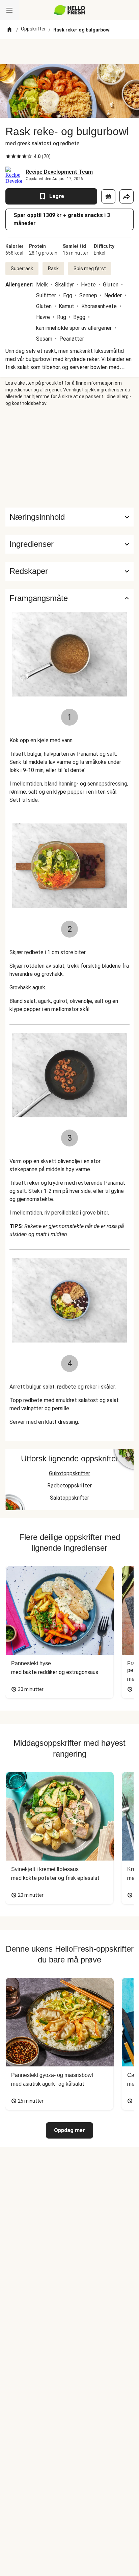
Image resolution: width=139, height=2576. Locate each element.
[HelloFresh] (70, 10)
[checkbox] (8, 156)
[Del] (127, 196)
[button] (69, 544)
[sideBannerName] (69, 457)
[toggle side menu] (9, 10)
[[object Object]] (108, 196)
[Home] (9, 30)
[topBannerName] (69, 52)
